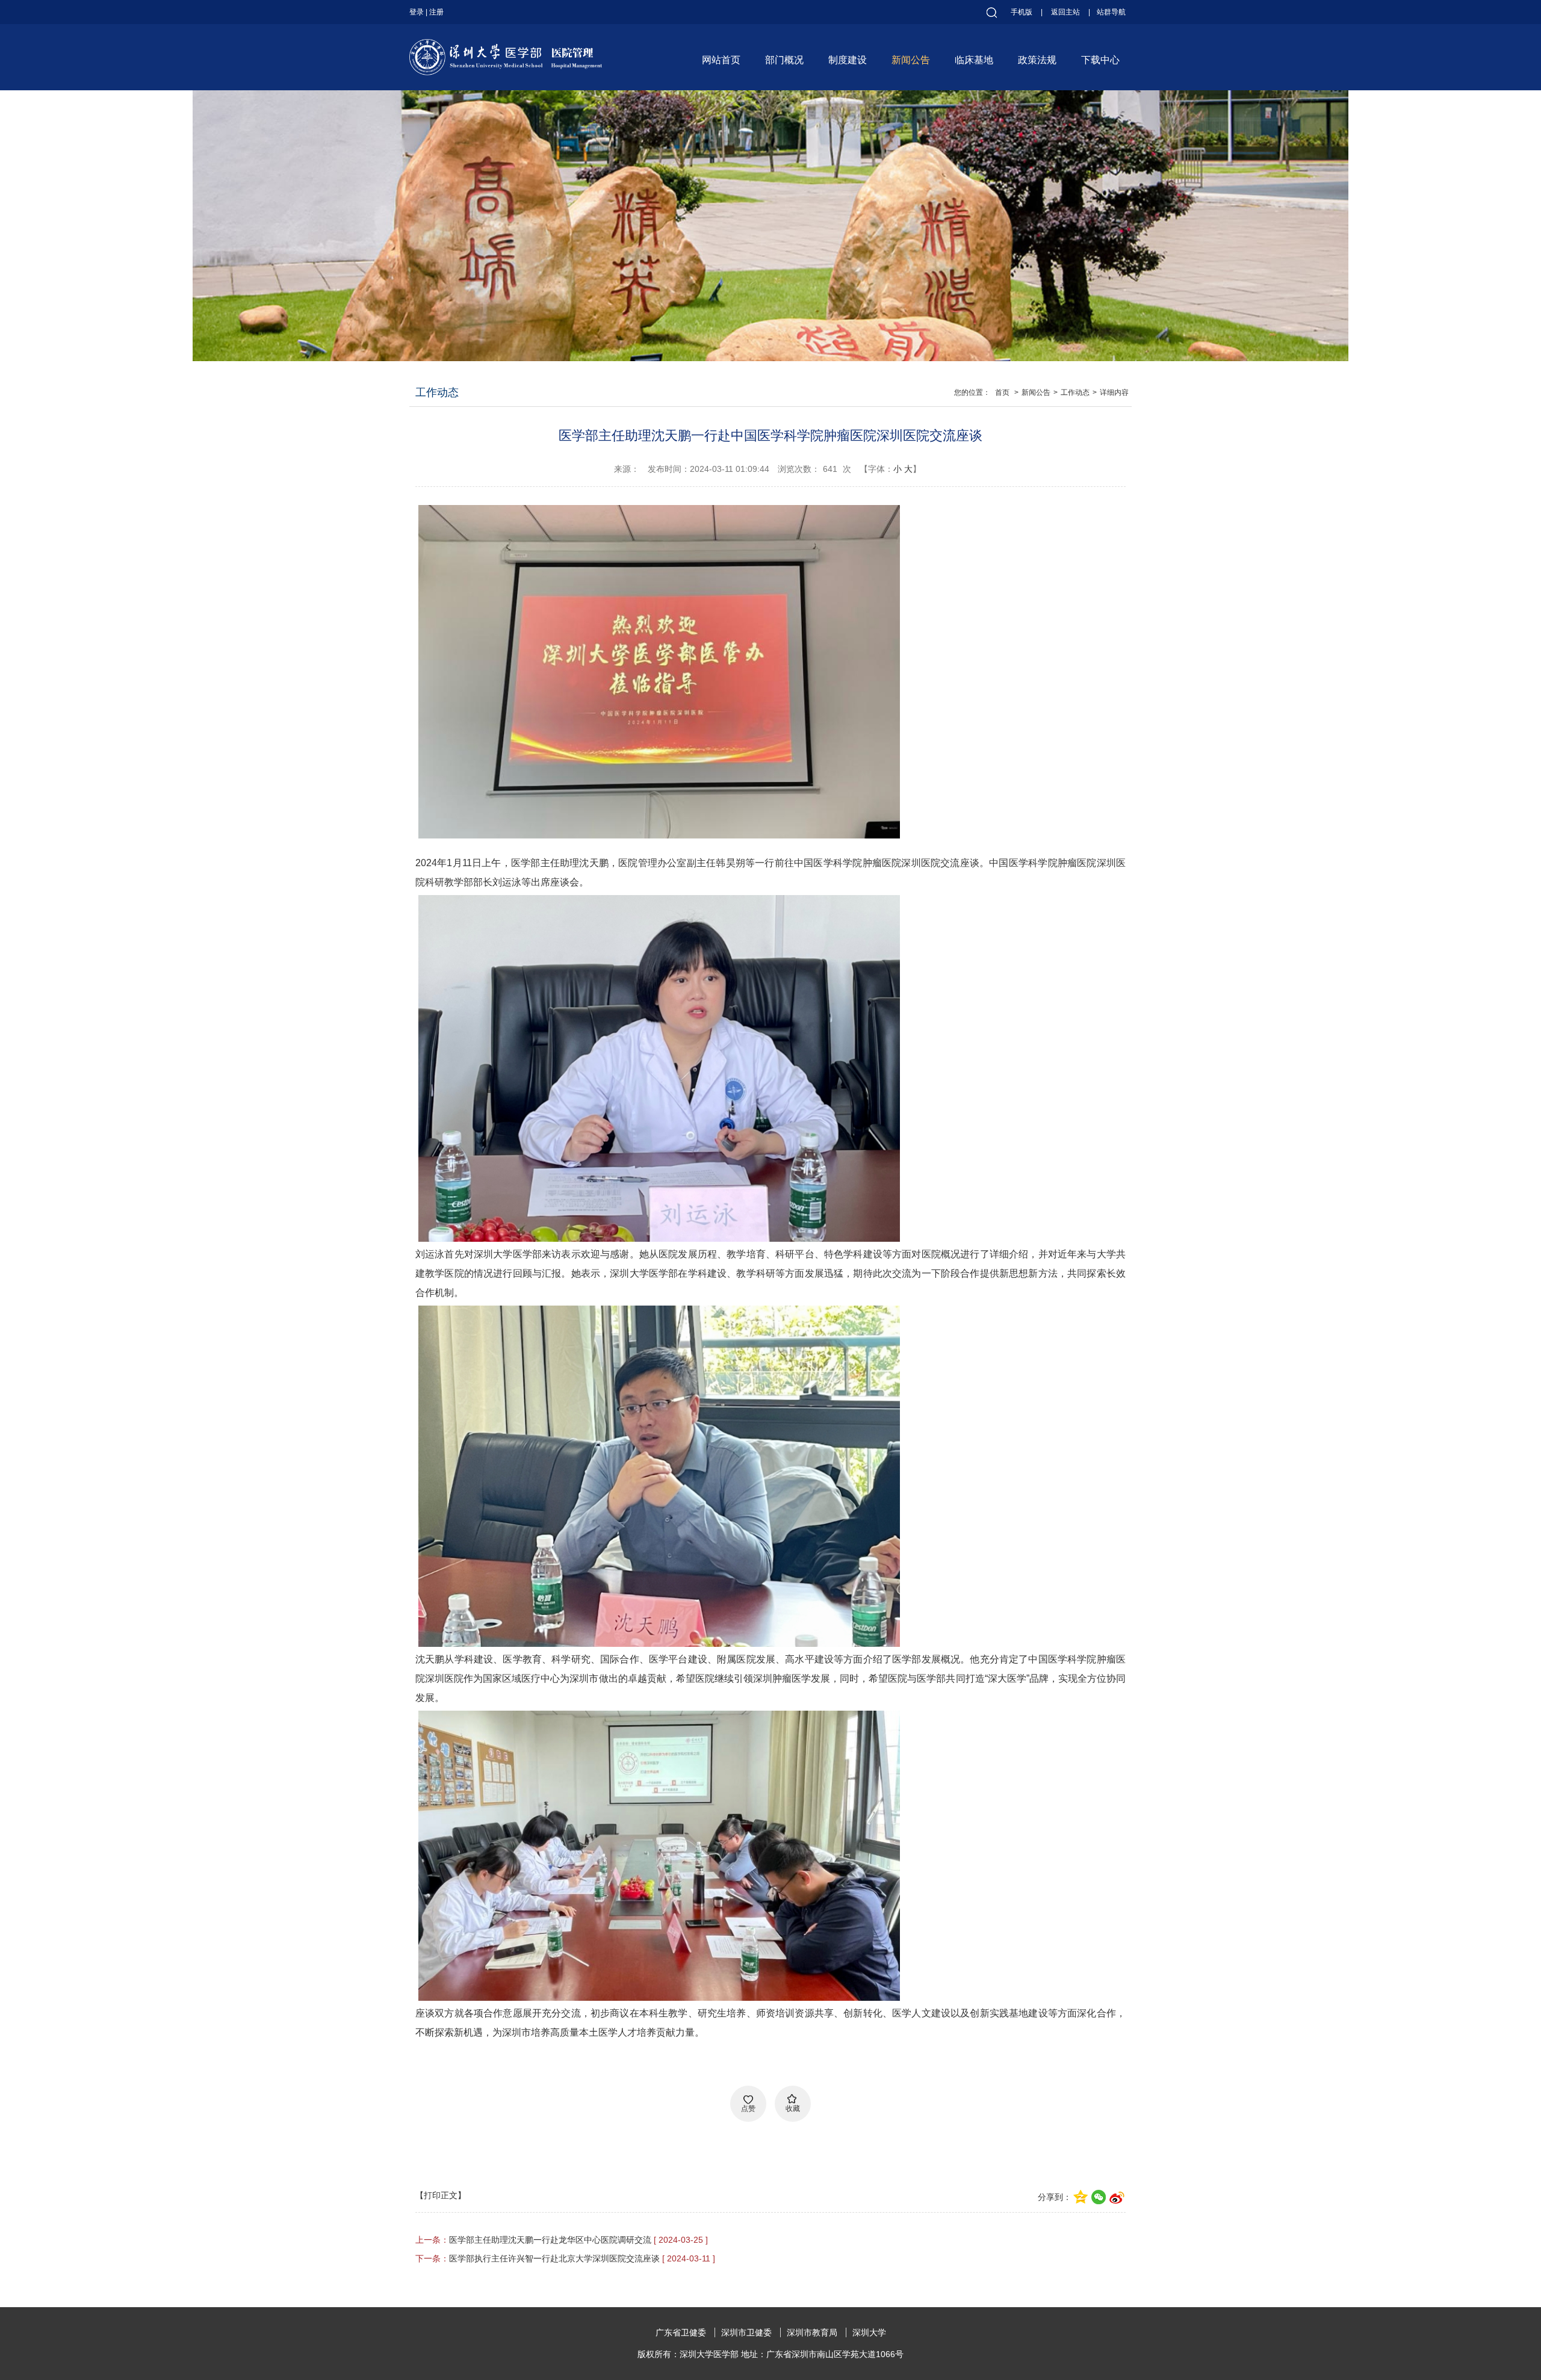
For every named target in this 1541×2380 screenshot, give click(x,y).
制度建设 (848, 60)
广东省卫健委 (681, 2332)
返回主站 (1065, 12)
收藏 (793, 2109)
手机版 (1022, 12)
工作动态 (1075, 392)
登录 (417, 12)
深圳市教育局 (812, 2332)
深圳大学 (869, 2332)
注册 (436, 12)
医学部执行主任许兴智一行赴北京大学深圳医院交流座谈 (554, 2258)
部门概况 (784, 60)
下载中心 (1100, 60)
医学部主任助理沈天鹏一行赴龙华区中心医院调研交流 (550, 2240)
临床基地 (974, 60)
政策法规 (1037, 60)
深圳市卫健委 (746, 2332)
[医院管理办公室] (506, 46)
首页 (1002, 392)
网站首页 (721, 60)
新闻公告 (911, 60)
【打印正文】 (441, 2195)
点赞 (748, 2109)
